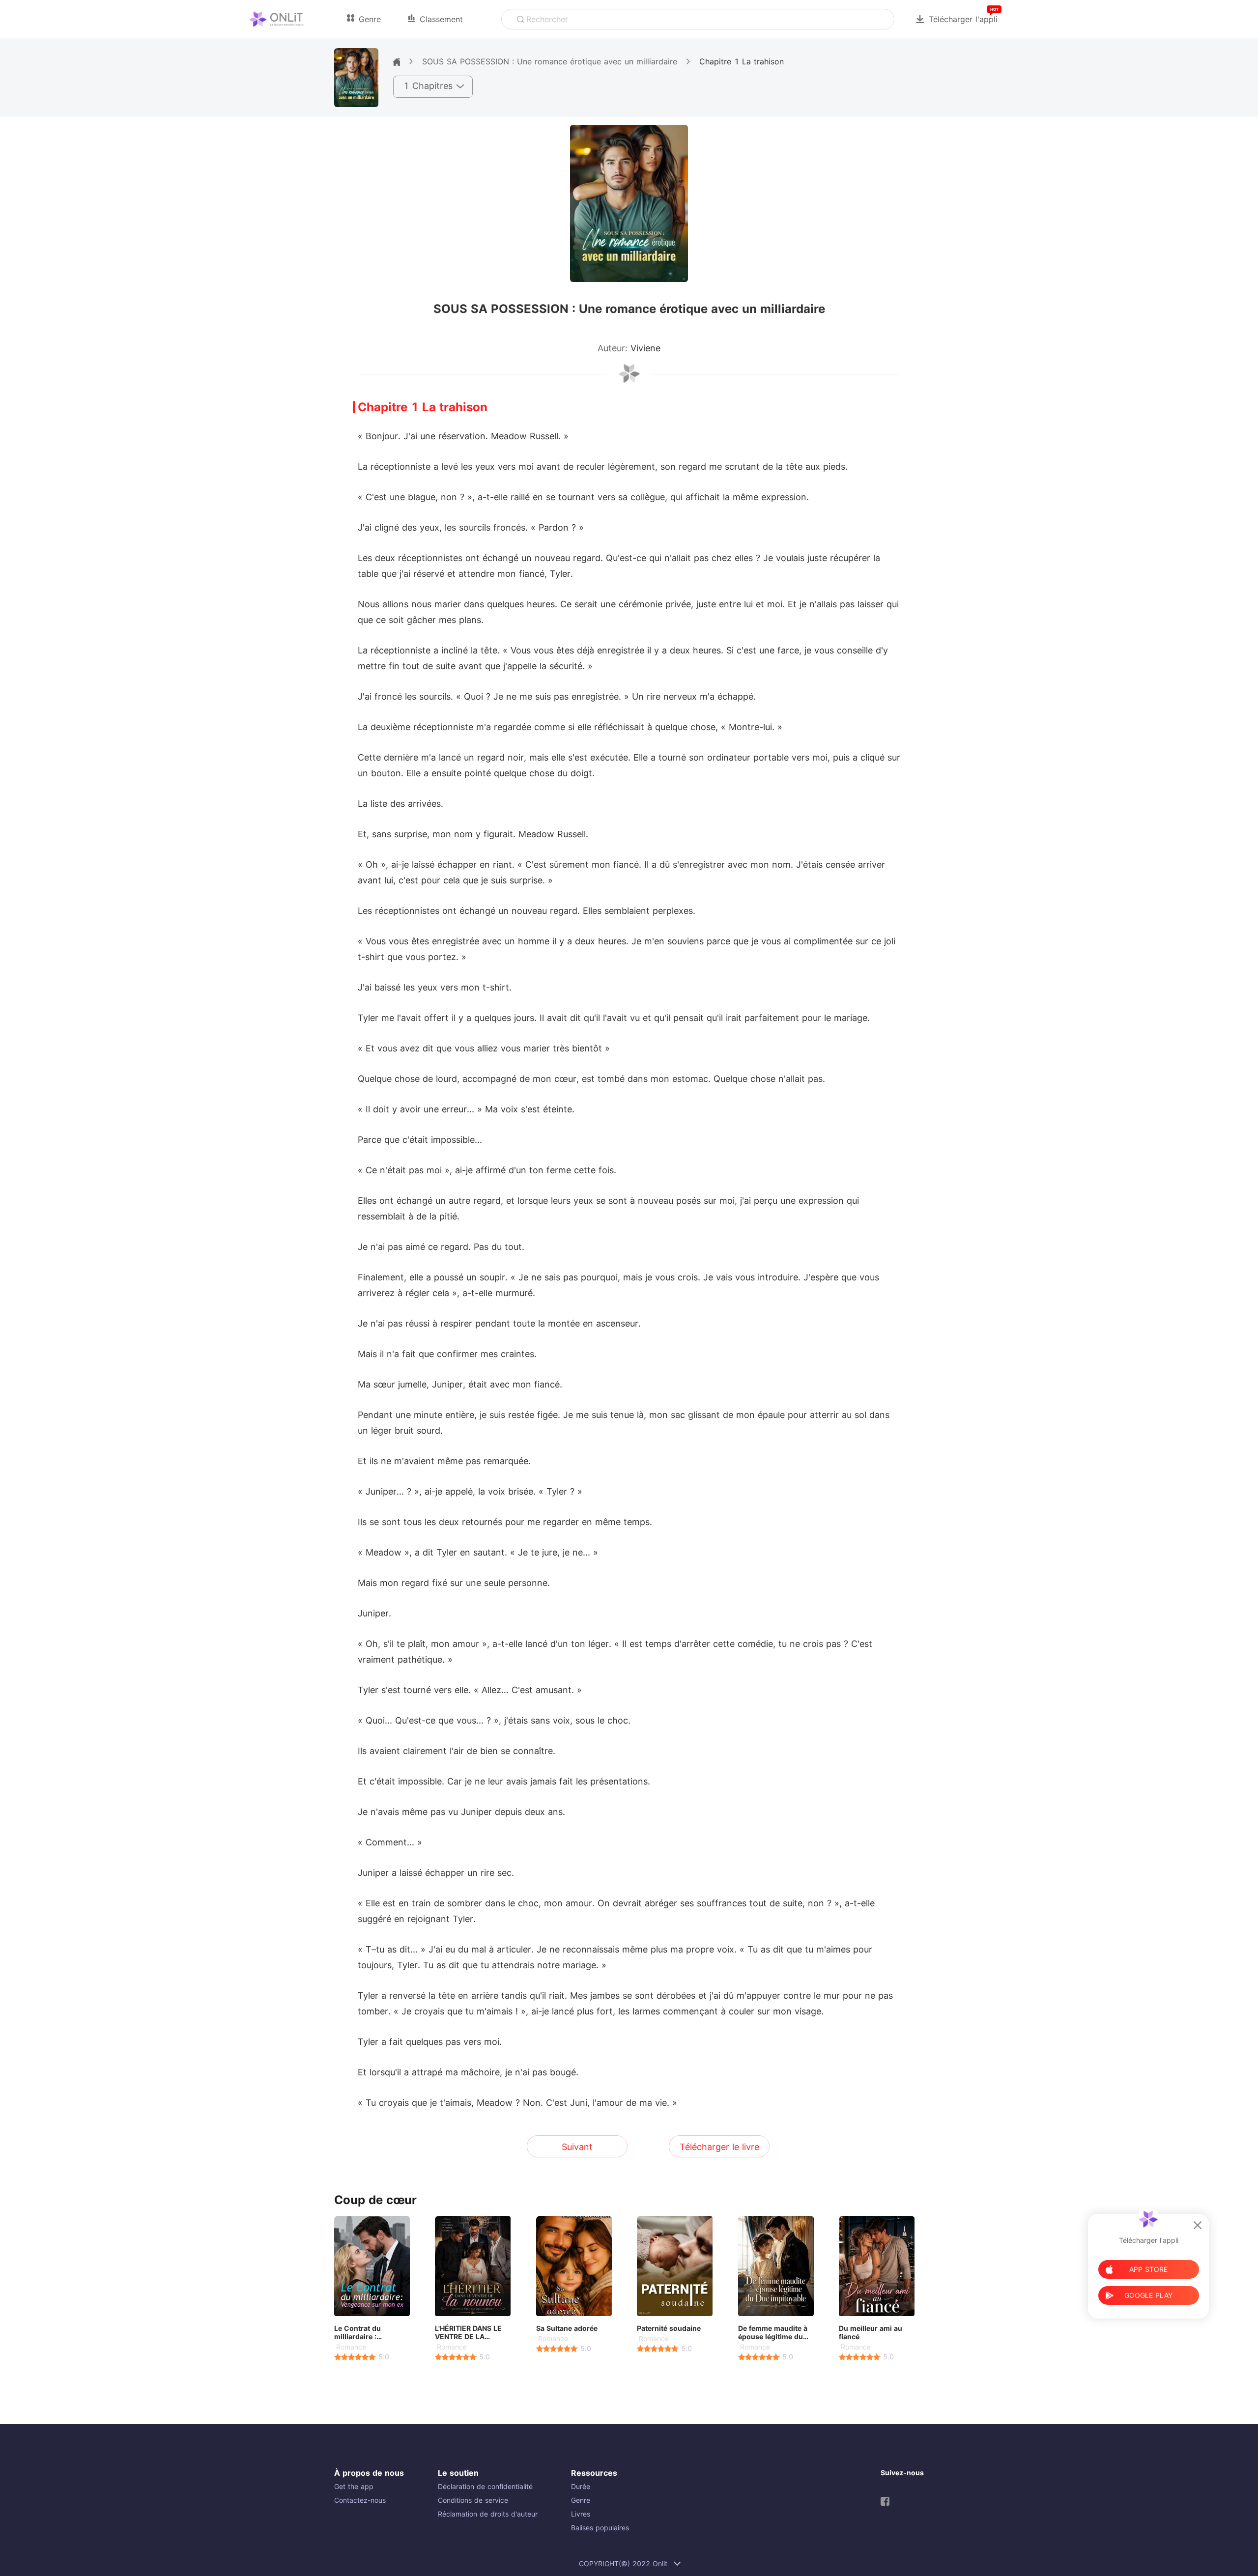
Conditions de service (473, 2500)
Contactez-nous (360, 2500)
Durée (581, 2486)
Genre (581, 2500)
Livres (581, 2514)
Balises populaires (600, 2528)
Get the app (354, 2486)
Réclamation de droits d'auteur (488, 2514)
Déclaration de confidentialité (485, 2486)
